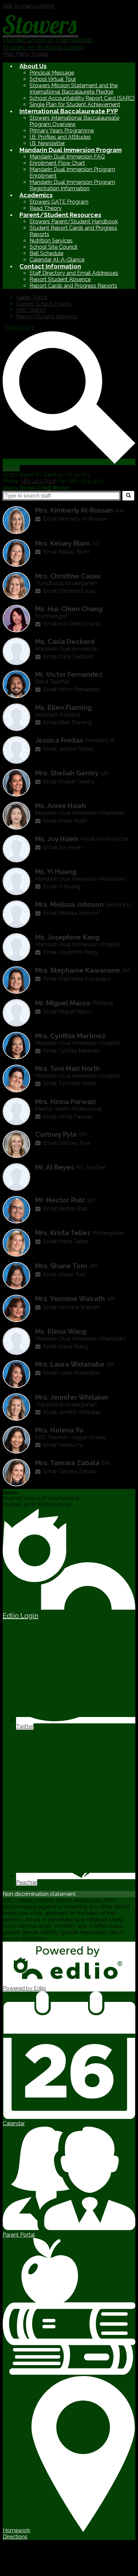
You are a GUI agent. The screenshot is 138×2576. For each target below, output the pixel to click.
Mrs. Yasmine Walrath (70, 1299)
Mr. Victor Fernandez (69, 674)
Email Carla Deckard (68, 657)
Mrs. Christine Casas (68, 576)
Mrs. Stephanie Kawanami (77, 970)
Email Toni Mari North (70, 1084)
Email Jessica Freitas (68, 749)
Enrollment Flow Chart (57, 163)
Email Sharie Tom (65, 1274)
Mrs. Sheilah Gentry (67, 773)
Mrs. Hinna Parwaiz (66, 1102)
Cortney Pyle (56, 1135)
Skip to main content (28, 6)
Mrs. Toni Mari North (68, 1069)
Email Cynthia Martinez (72, 1051)
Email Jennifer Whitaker (72, 1412)
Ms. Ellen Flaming (63, 708)
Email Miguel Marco (67, 1012)
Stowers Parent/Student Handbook (74, 222)
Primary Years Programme (62, 131)
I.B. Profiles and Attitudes (60, 137)
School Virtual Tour (53, 79)
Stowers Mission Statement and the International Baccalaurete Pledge (74, 89)
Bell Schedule (46, 253)
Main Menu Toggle (25, 54)
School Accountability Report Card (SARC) (82, 98)
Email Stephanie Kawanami (77, 979)
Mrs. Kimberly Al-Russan (74, 510)
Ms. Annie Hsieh (61, 806)
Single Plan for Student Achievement (75, 104)
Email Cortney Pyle (67, 1143)
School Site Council (53, 247)
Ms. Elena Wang (61, 1331)
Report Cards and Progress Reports (73, 286)
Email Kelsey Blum (66, 552)
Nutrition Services (51, 241)
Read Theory (46, 208)
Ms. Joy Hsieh (57, 839)
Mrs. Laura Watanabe (70, 1364)
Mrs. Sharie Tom (61, 1266)
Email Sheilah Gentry (69, 782)
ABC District (31, 310)
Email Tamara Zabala (70, 1471)
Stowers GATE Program (59, 202)
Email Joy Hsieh (63, 847)
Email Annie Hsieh (65, 821)
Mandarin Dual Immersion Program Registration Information (72, 185)
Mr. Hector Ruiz (60, 1200)
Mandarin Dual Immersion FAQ (67, 157)
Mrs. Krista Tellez (63, 1233)
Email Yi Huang (62, 887)
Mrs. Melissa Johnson (69, 904)
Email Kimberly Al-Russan (75, 519)
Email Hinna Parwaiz (68, 1117)
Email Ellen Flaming (67, 722)
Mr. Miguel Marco (63, 1003)
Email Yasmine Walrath (71, 1307)
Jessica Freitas (59, 740)
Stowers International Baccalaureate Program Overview (74, 121)
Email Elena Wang (65, 1346)
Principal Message (52, 73)
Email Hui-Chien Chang (72, 624)
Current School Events (44, 304)
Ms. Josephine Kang (67, 937)
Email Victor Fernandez (72, 689)
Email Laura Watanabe (71, 1373)
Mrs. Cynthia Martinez (70, 1036)
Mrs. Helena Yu (59, 1430)
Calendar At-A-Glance (57, 260)
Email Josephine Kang (70, 952)
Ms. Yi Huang (56, 872)
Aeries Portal (32, 297)
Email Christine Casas (70, 591)
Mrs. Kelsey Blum (63, 543)
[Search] (128, 496)
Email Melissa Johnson (71, 913)
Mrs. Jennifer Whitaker (72, 1397)
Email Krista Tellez (66, 1241)
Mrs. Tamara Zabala (67, 1463)
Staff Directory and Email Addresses (74, 273)
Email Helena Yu (63, 1445)
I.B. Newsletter (47, 143)
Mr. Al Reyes (55, 1167)
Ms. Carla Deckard (65, 642)
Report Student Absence (60, 279)
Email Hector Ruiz (65, 1209)
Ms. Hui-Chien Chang (69, 609)
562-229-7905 (39, 481)
